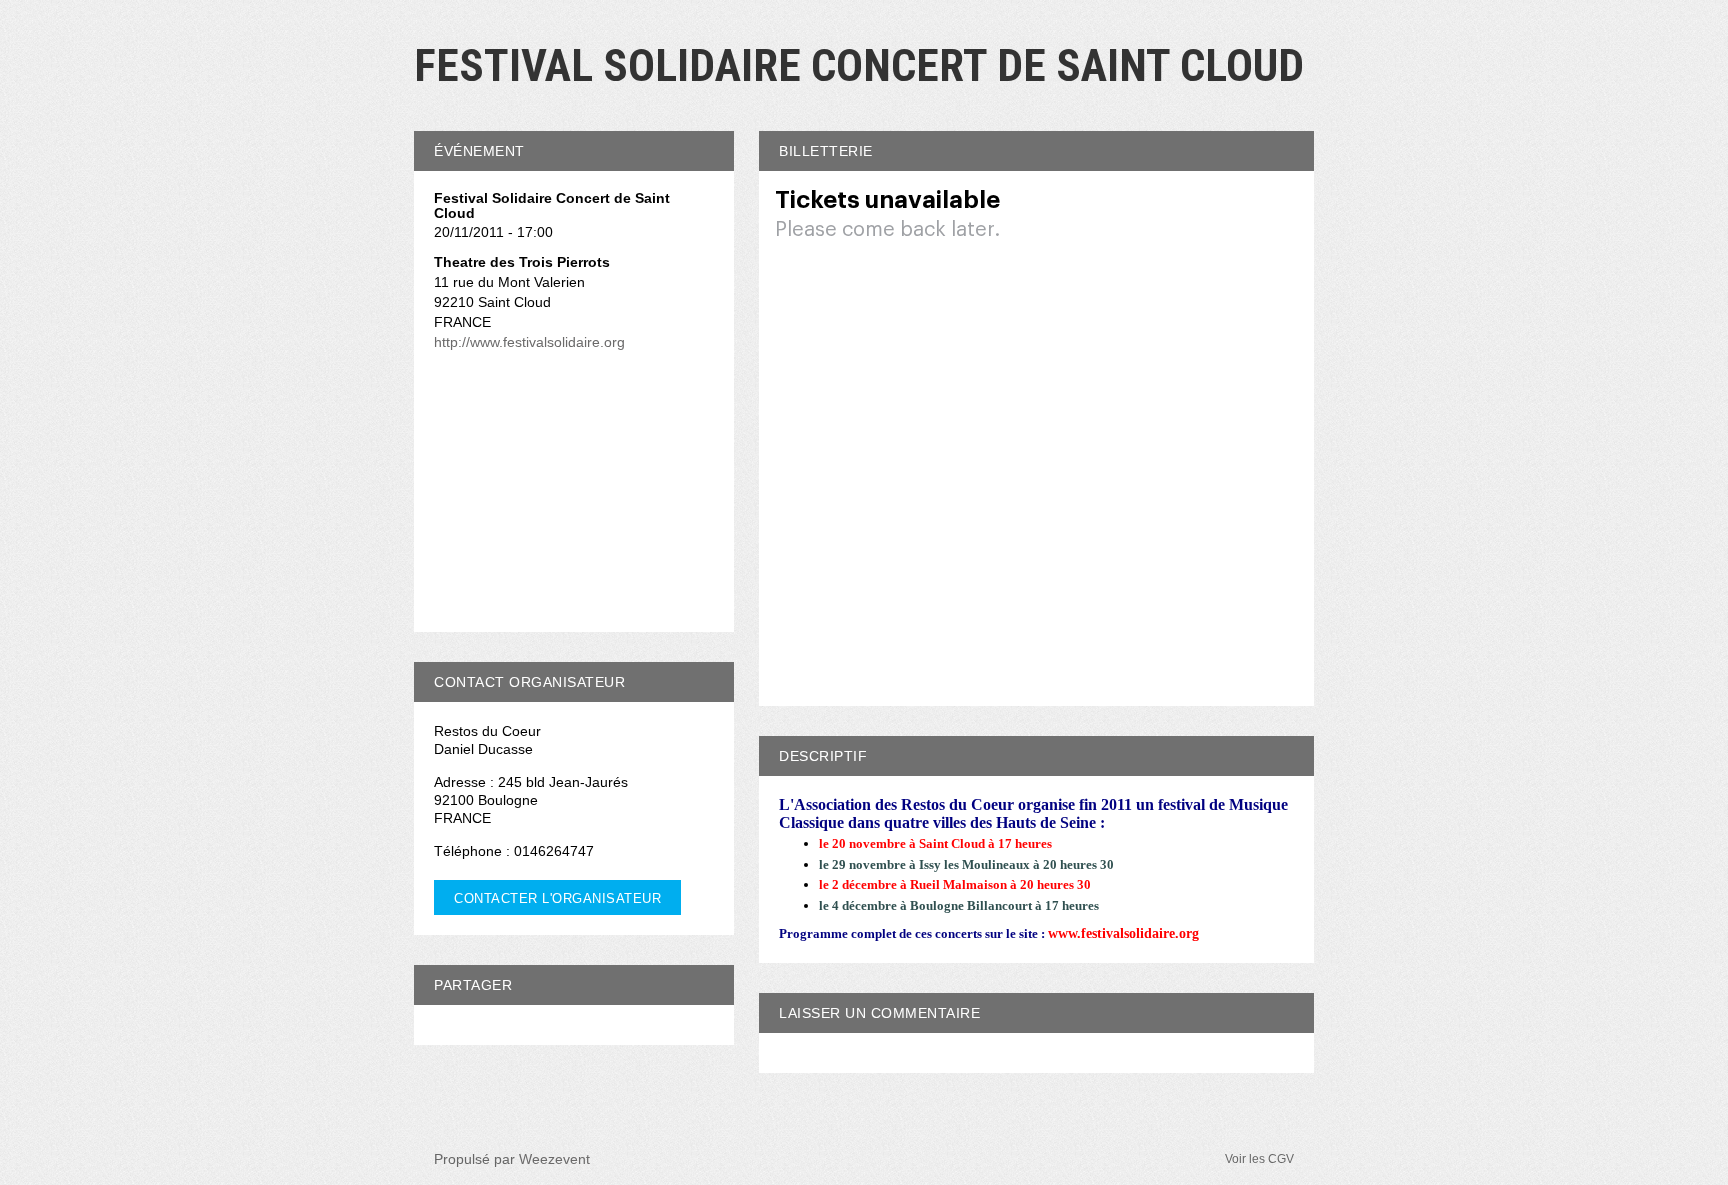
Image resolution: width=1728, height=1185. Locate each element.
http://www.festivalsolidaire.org (529, 342)
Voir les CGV (1259, 1159)
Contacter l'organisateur (557, 898)
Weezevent (554, 1159)
